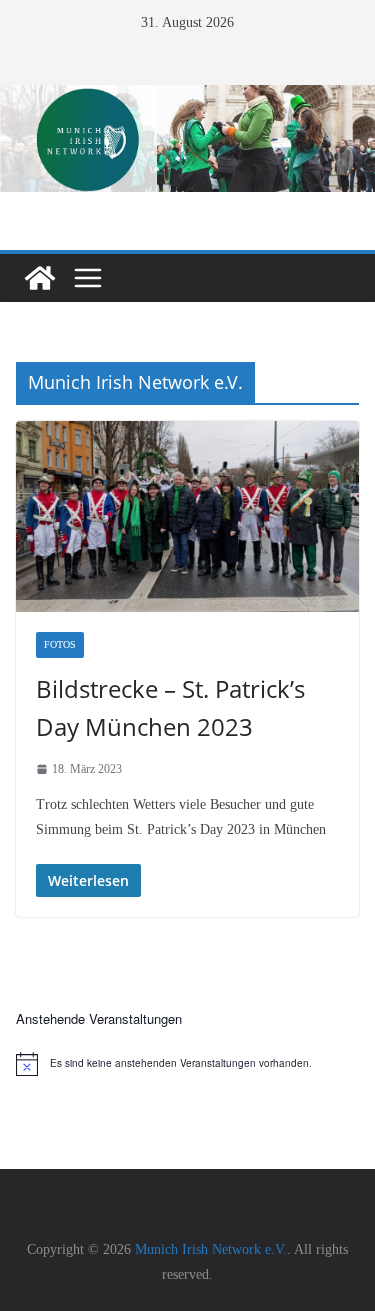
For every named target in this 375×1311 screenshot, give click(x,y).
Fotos (60, 644)
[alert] (187, 1064)
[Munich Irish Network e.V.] (187, 98)
